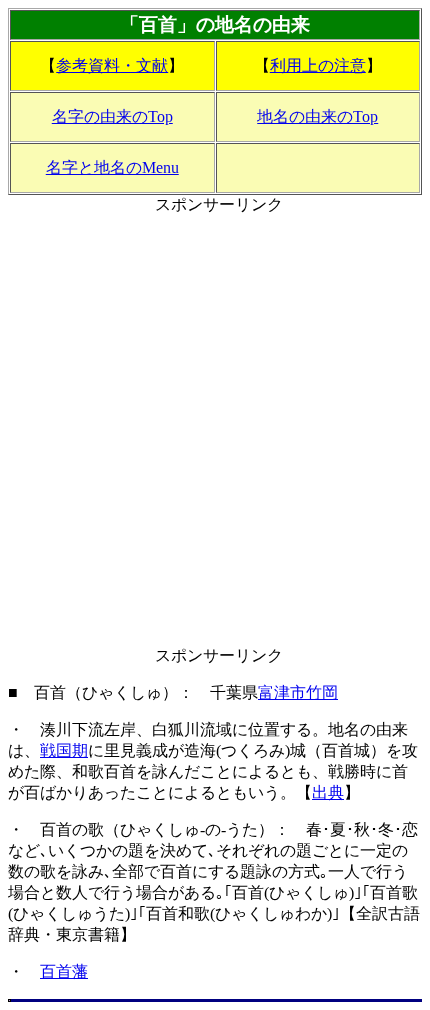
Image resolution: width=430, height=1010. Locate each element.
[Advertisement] (215, 431)
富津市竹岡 (298, 692)
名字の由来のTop (112, 116)
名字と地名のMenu (112, 167)
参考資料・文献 (112, 65)
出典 (328, 792)
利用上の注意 (318, 65)
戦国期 (64, 750)
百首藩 (64, 971)
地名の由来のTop (317, 116)
